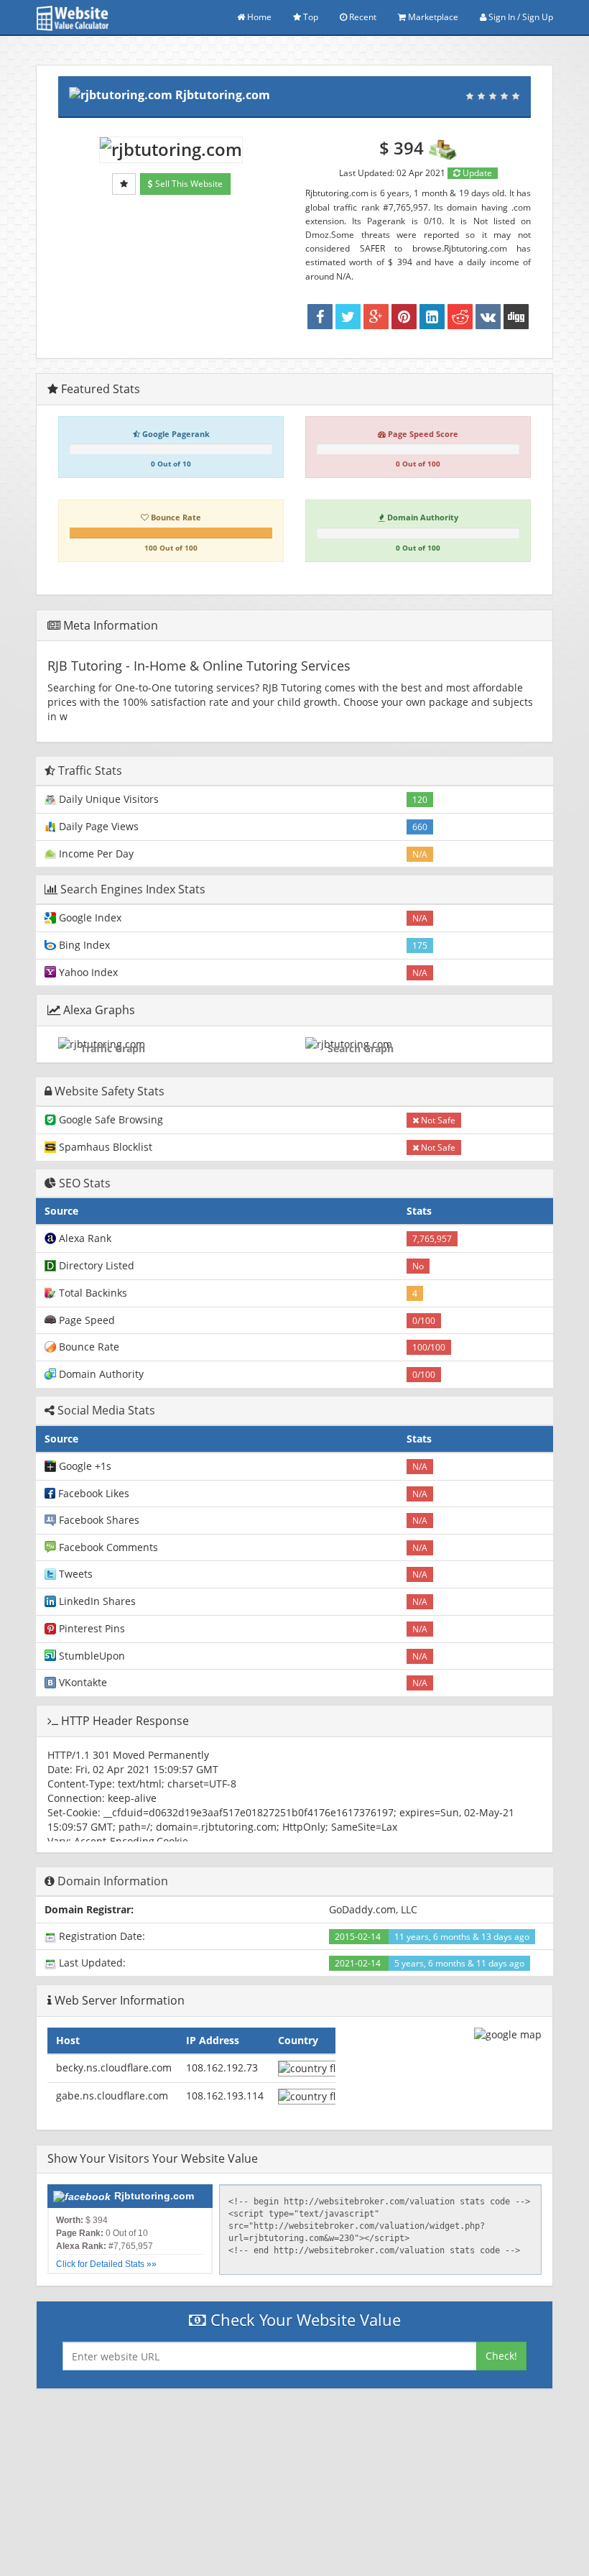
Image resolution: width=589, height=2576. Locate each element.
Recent (362, 17)
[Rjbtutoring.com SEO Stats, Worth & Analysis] (516, 317)
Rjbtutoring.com (223, 95)
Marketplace (432, 17)
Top (310, 17)
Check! (501, 2356)
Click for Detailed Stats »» (106, 2264)
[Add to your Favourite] (124, 184)
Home (258, 17)
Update (476, 173)
